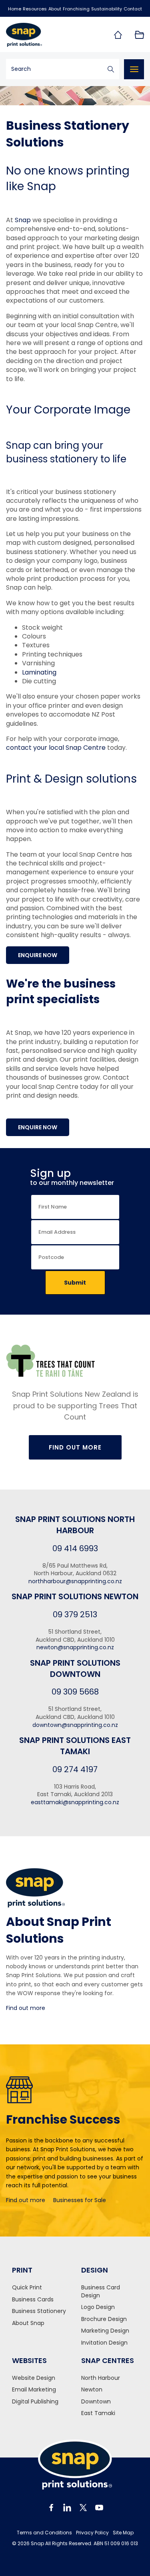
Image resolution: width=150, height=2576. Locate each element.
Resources (35, 9)
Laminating (39, 672)
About (55, 9)
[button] (38, 955)
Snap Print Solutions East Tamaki (75, 1746)
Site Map (123, 2533)
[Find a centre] (118, 35)
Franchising (76, 9)
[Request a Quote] (139, 35)
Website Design (34, 2378)
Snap (23, 220)
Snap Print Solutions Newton (75, 1596)
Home (15, 9)
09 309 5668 (75, 1692)
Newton (92, 2390)
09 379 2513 (75, 1614)
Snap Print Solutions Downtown (75, 1668)
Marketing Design (105, 2331)
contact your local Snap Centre (56, 748)
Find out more (26, 2008)
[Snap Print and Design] (38, 35)
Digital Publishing (35, 2402)
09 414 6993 (75, 1548)
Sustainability (107, 9)
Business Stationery (39, 2311)
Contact (133, 9)
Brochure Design (104, 2319)
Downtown (96, 2402)
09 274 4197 (75, 1769)
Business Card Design (101, 2292)
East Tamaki (98, 2413)
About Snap (28, 2323)
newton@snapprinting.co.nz (75, 1647)
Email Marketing (34, 2390)
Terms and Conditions (44, 2533)
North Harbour (101, 2378)
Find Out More (75, 1447)
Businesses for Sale (80, 2200)
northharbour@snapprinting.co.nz (75, 1581)
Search (111, 69)
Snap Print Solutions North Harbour (75, 1525)
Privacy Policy (92, 2533)
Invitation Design (104, 2343)
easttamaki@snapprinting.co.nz (75, 1802)
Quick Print (27, 2288)
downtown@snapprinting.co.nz (75, 1725)
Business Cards (33, 2300)
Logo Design (98, 2307)
